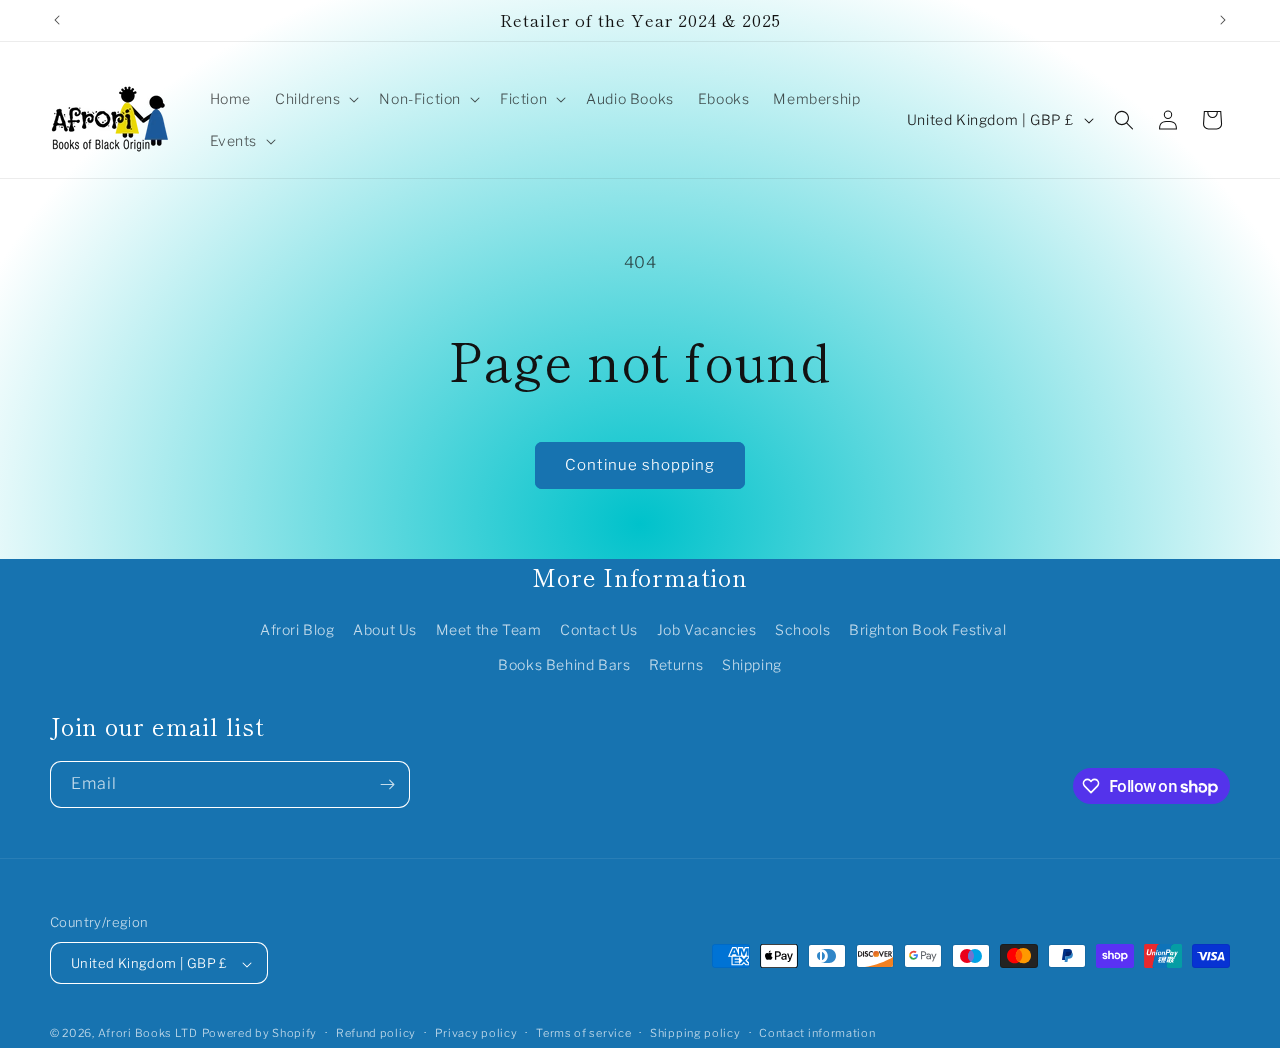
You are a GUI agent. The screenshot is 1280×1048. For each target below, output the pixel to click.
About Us (385, 629)
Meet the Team (489, 629)
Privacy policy (476, 1033)
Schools (802, 629)
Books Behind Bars (564, 664)
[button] (315, 99)
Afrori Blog (297, 629)
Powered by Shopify (260, 1034)
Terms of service (583, 1033)
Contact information (817, 1033)
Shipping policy (695, 1033)
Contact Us (599, 629)
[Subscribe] (387, 784)
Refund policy (376, 1033)
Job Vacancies (707, 629)
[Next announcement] (1223, 20)
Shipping (752, 664)
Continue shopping (640, 465)
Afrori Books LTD (148, 1034)
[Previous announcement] (57, 20)
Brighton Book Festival (927, 629)
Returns (676, 664)
